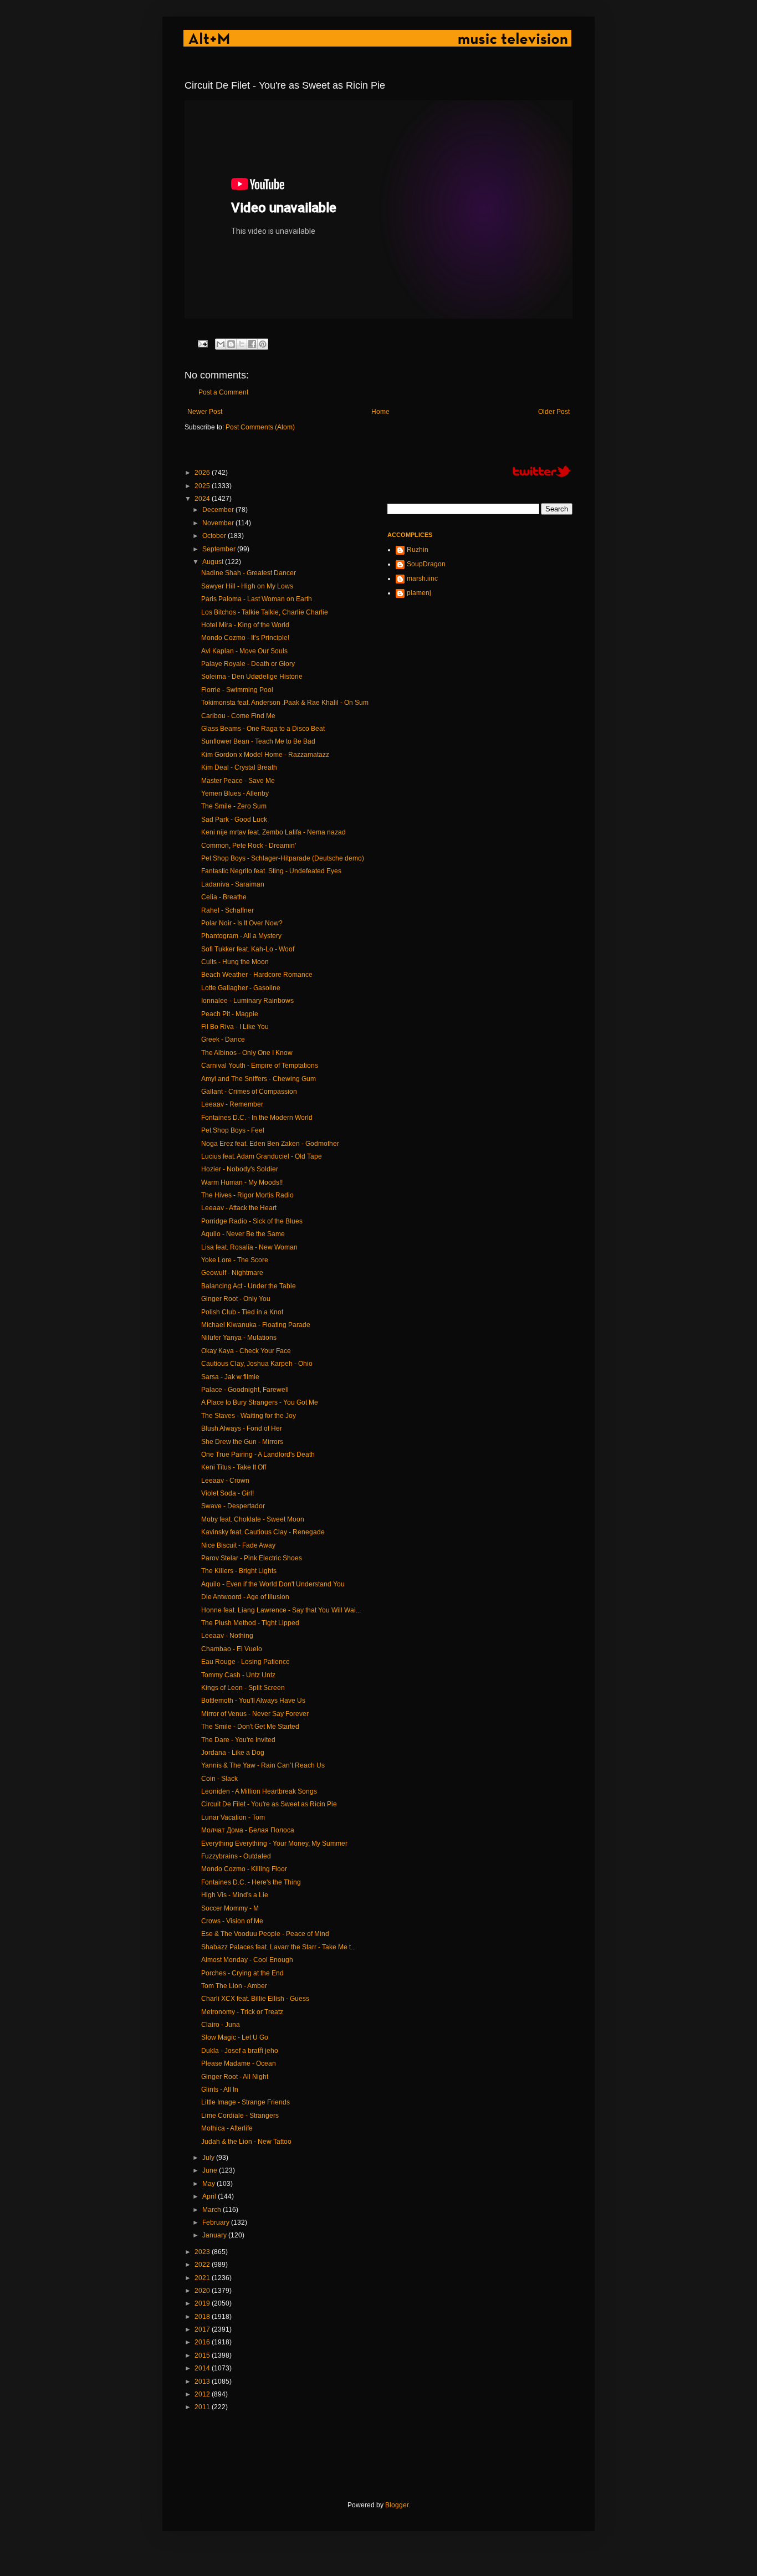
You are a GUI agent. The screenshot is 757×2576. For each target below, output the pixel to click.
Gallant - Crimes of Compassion (249, 1092)
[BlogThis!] (231, 344)
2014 (203, 2368)
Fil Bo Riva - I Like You (235, 1027)
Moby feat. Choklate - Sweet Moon (253, 1519)
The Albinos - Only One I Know (247, 1053)
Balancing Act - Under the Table (249, 1286)
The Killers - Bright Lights (239, 1571)
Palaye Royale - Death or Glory (248, 664)
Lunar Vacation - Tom (233, 1817)
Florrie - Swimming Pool (237, 690)
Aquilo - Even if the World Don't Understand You (273, 1584)
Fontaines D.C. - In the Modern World (257, 1118)
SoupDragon (426, 564)
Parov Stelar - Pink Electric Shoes (252, 1558)
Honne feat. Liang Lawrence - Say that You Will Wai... (281, 1610)
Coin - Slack (219, 1779)
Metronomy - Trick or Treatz (242, 2012)
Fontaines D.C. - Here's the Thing (251, 1882)
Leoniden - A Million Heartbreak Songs (259, 1791)
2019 (203, 2303)
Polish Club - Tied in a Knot (242, 1312)
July (209, 2158)
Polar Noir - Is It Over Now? (242, 923)
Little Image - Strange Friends (245, 2102)
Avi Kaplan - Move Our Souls (244, 651)
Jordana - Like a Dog (233, 1753)
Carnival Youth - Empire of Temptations (260, 1066)
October (215, 536)
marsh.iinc (422, 578)
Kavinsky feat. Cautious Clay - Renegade (263, 1532)
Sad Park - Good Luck (234, 820)
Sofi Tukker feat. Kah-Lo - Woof (248, 949)
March (213, 2210)
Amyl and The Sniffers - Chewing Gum (259, 1079)
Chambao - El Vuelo (232, 1649)
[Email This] (221, 344)
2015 (203, 2355)
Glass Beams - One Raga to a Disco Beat (263, 729)
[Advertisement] (386, 2456)
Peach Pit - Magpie (230, 1014)
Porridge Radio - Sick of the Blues (252, 1221)
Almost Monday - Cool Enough (247, 1960)
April (210, 2196)
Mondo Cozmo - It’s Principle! (245, 638)
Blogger (397, 2505)
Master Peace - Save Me (238, 781)
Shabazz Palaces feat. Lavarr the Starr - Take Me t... (278, 1947)
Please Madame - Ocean (239, 2063)
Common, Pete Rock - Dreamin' (249, 846)
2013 (203, 2382)
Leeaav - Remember (232, 1104)
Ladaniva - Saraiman (233, 884)
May (209, 2184)
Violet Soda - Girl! (227, 1493)
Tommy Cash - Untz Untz (238, 1675)
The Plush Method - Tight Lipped (250, 1623)
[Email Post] (202, 343)
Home (380, 412)
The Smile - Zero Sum (234, 806)
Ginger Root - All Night (235, 2077)
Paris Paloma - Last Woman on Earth (257, 599)
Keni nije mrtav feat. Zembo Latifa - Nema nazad (273, 832)
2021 (203, 2278)
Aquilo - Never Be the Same (243, 1234)
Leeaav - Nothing (227, 1636)
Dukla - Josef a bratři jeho (240, 2051)
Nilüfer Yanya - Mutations (239, 1338)
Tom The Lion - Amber (234, 1986)
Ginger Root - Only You (236, 1299)
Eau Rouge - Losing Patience (245, 1662)
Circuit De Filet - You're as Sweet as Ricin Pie (269, 1804)
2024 (203, 499)
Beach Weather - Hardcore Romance (257, 975)
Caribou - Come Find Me (238, 716)
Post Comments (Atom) (260, 427)
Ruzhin (418, 550)
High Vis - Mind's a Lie (235, 1895)
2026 (203, 473)
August (214, 562)
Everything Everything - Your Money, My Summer (274, 1843)
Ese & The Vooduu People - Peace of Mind (265, 1934)
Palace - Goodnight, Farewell (245, 1390)
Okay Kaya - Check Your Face (246, 1351)
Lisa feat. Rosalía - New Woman (249, 1247)
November (219, 523)
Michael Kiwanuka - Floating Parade (256, 1325)
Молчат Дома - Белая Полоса (248, 1830)
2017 (203, 2329)
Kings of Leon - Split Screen (243, 1688)
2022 (203, 2265)
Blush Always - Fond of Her (242, 1428)
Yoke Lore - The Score (235, 1260)
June (211, 2170)
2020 (203, 2291)
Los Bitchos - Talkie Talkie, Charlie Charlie (265, 612)
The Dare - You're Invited (238, 1740)
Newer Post (205, 412)
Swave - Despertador (233, 1506)
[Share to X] (242, 344)
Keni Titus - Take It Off (234, 1467)
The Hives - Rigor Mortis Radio (247, 1195)
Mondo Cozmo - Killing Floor (244, 1869)
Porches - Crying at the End (242, 1973)
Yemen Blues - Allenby (235, 793)
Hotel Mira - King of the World (245, 625)
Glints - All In (220, 2090)
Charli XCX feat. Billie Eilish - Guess (255, 1999)
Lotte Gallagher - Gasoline (241, 988)
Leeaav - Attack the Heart (239, 1208)
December (219, 510)
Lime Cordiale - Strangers (240, 2116)
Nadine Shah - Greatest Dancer (249, 573)
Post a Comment (223, 392)
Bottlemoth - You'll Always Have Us (253, 1701)
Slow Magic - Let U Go (235, 2037)
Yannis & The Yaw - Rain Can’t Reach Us (263, 1765)
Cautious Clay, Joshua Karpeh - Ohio (257, 1364)
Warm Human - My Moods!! (242, 1182)
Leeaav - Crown (225, 1481)
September (220, 549)
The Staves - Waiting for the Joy (249, 1416)
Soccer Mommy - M (230, 1908)
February (217, 2222)
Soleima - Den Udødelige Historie (252, 677)
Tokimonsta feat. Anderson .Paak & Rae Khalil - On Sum (285, 703)
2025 (203, 486)
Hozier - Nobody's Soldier (240, 1169)
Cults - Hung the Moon (235, 962)
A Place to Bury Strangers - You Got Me (260, 1402)
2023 (203, 2252)
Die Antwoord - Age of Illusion (245, 1597)
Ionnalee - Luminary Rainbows (247, 1001)
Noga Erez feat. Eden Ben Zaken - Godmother (270, 1144)
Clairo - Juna (221, 2025)
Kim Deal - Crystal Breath (239, 767)
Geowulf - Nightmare (232, 1273)
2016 (203, 2342)
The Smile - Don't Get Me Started (250, 1727)
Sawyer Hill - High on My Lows (247, 586)
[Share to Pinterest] (263, 344)
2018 (203, 2317)
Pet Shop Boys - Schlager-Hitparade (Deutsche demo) (283, 858)
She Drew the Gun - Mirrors (242, 1442)
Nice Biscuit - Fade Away (238, 1545)
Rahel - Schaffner (227, 910)
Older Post (554, 412)
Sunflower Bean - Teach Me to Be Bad (258, 741)
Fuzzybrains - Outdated (236, 1856)
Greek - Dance (223, 1039)
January (215, 2235)
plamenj (419, 593)
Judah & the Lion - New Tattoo (246, 2142)
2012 (203, 2394)
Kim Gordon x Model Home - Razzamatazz (265, 755)
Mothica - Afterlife (227, 2128)
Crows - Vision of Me (232, 1921)
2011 (203, 2407)
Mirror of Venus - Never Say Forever (255, 1714)
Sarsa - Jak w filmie (230, 1377)
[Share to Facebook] (252, 344)
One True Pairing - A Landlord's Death (258, 1455)
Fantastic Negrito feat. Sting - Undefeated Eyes (271, 871)
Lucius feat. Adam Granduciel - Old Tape (262, 1156)
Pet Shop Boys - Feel (233, 1130)
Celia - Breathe (224, 897)
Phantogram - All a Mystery (241, 936)
